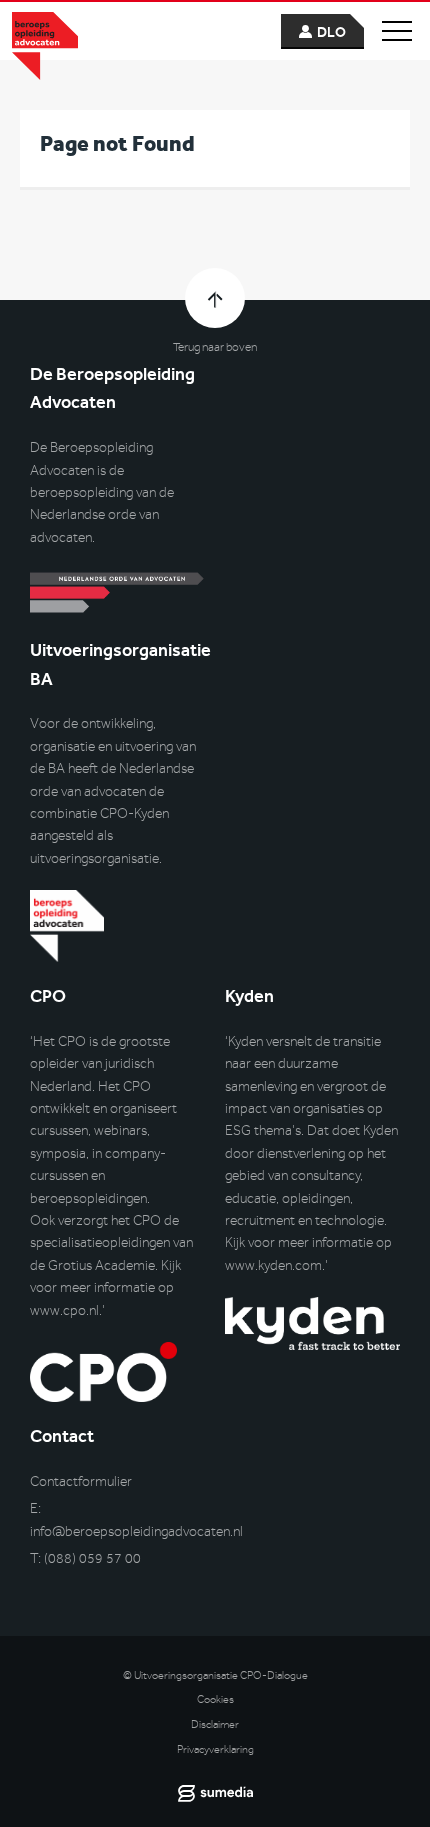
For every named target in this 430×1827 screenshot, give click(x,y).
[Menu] (397, 31)
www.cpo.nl (64, 1310)
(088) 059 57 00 (92, 1558)
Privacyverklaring (215, 1749)
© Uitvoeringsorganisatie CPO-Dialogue (215, 1675)
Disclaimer (215, 1724)
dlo (331, 32)
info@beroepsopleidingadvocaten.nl (136, 1531)
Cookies (215, 1699)
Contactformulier (81, 1481)
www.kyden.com (273, 1265)
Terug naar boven (215, 347)
